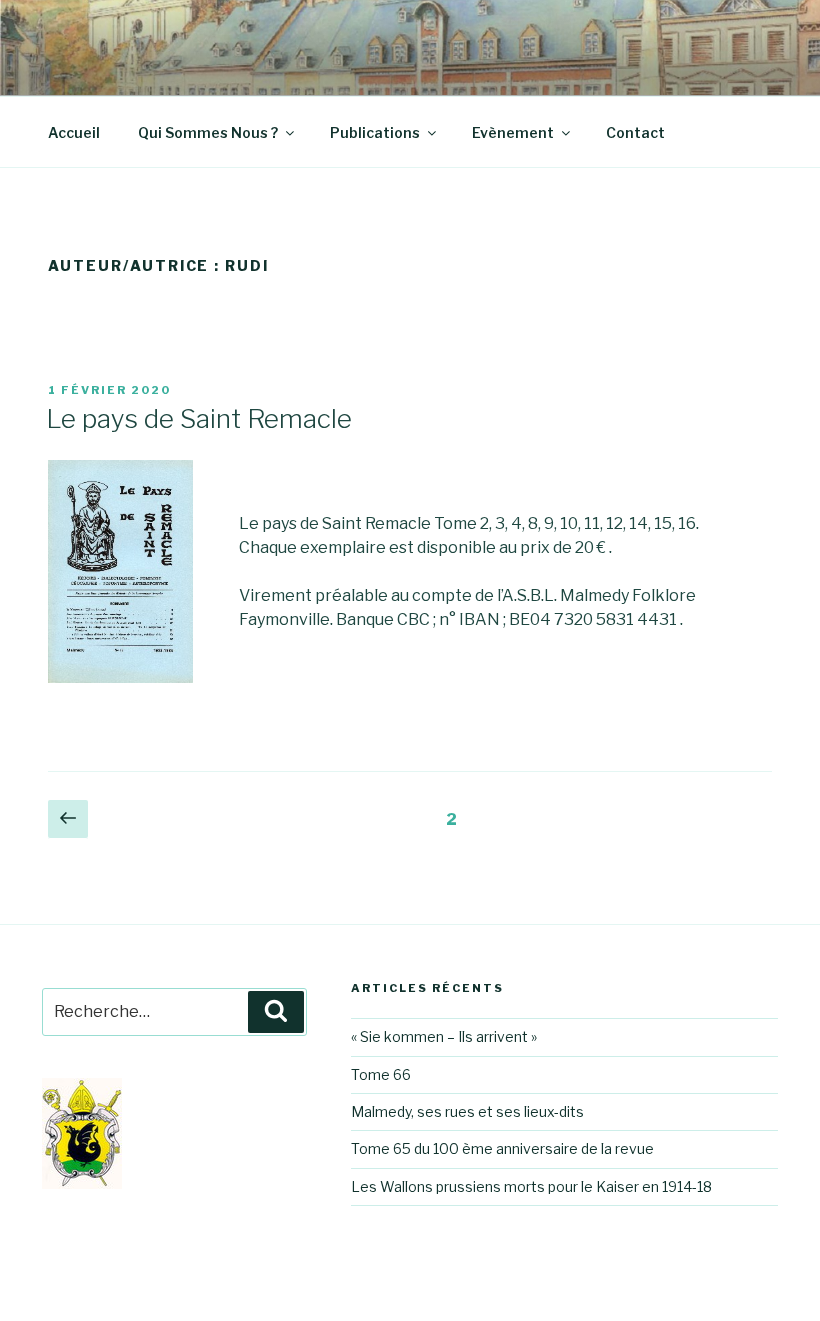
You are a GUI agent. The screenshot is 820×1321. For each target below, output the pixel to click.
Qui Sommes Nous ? (208, 132)
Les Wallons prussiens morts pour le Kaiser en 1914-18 (531, 1186)
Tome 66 (381, 1074)
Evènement (513, 132)
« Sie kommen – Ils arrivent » (444, 1036)
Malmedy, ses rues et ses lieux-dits (467, 1111)
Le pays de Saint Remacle (199, 418)
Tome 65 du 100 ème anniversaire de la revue (502, 1148)
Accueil (74, 132)
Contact (635, 132)
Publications (375, 132)
